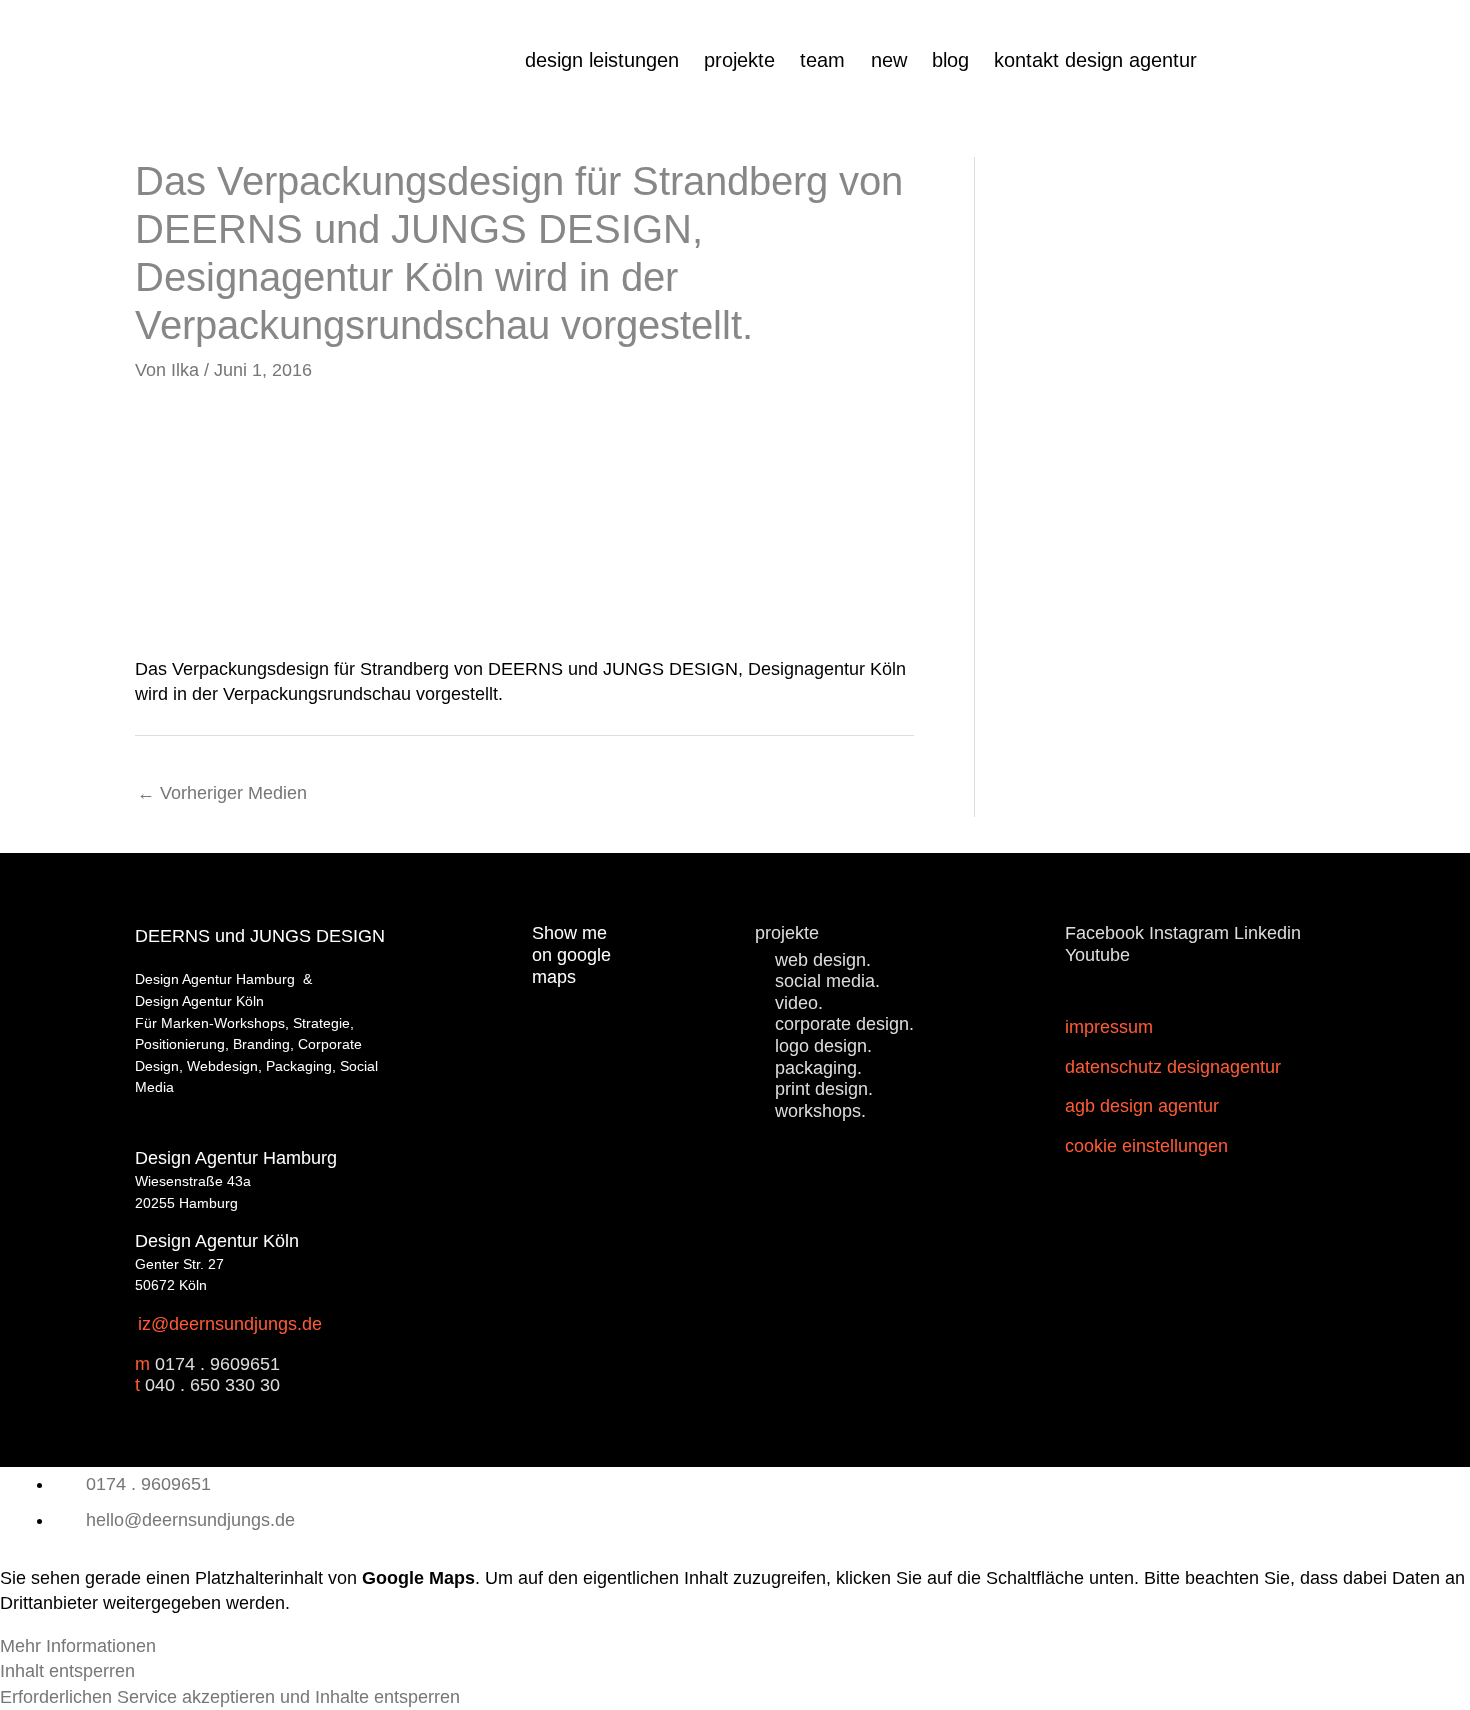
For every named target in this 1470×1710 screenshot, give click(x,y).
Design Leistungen (602, 60)
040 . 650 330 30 (212, 1385)
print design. (824, 1089)
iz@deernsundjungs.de (230, 1324)
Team (822, 60)
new (889, 60)
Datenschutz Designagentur (1173, 1067)
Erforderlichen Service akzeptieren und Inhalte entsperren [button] (230, 1697)
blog (950, 60)
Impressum (1109, 1027)
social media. (827, 981)
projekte (739, 60)
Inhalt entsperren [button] (67, 1671)
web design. (823, 960)
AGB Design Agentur (1142, 1106)
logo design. (823, 1046)
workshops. (820, 1111)
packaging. (818, 1068)
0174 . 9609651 (217, 1364)
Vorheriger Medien (222, 793)
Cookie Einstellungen (1146, 1146)
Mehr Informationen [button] (78, 1646)
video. (799, 1003)
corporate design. (844, 1024)
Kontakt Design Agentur (1095, 60)
